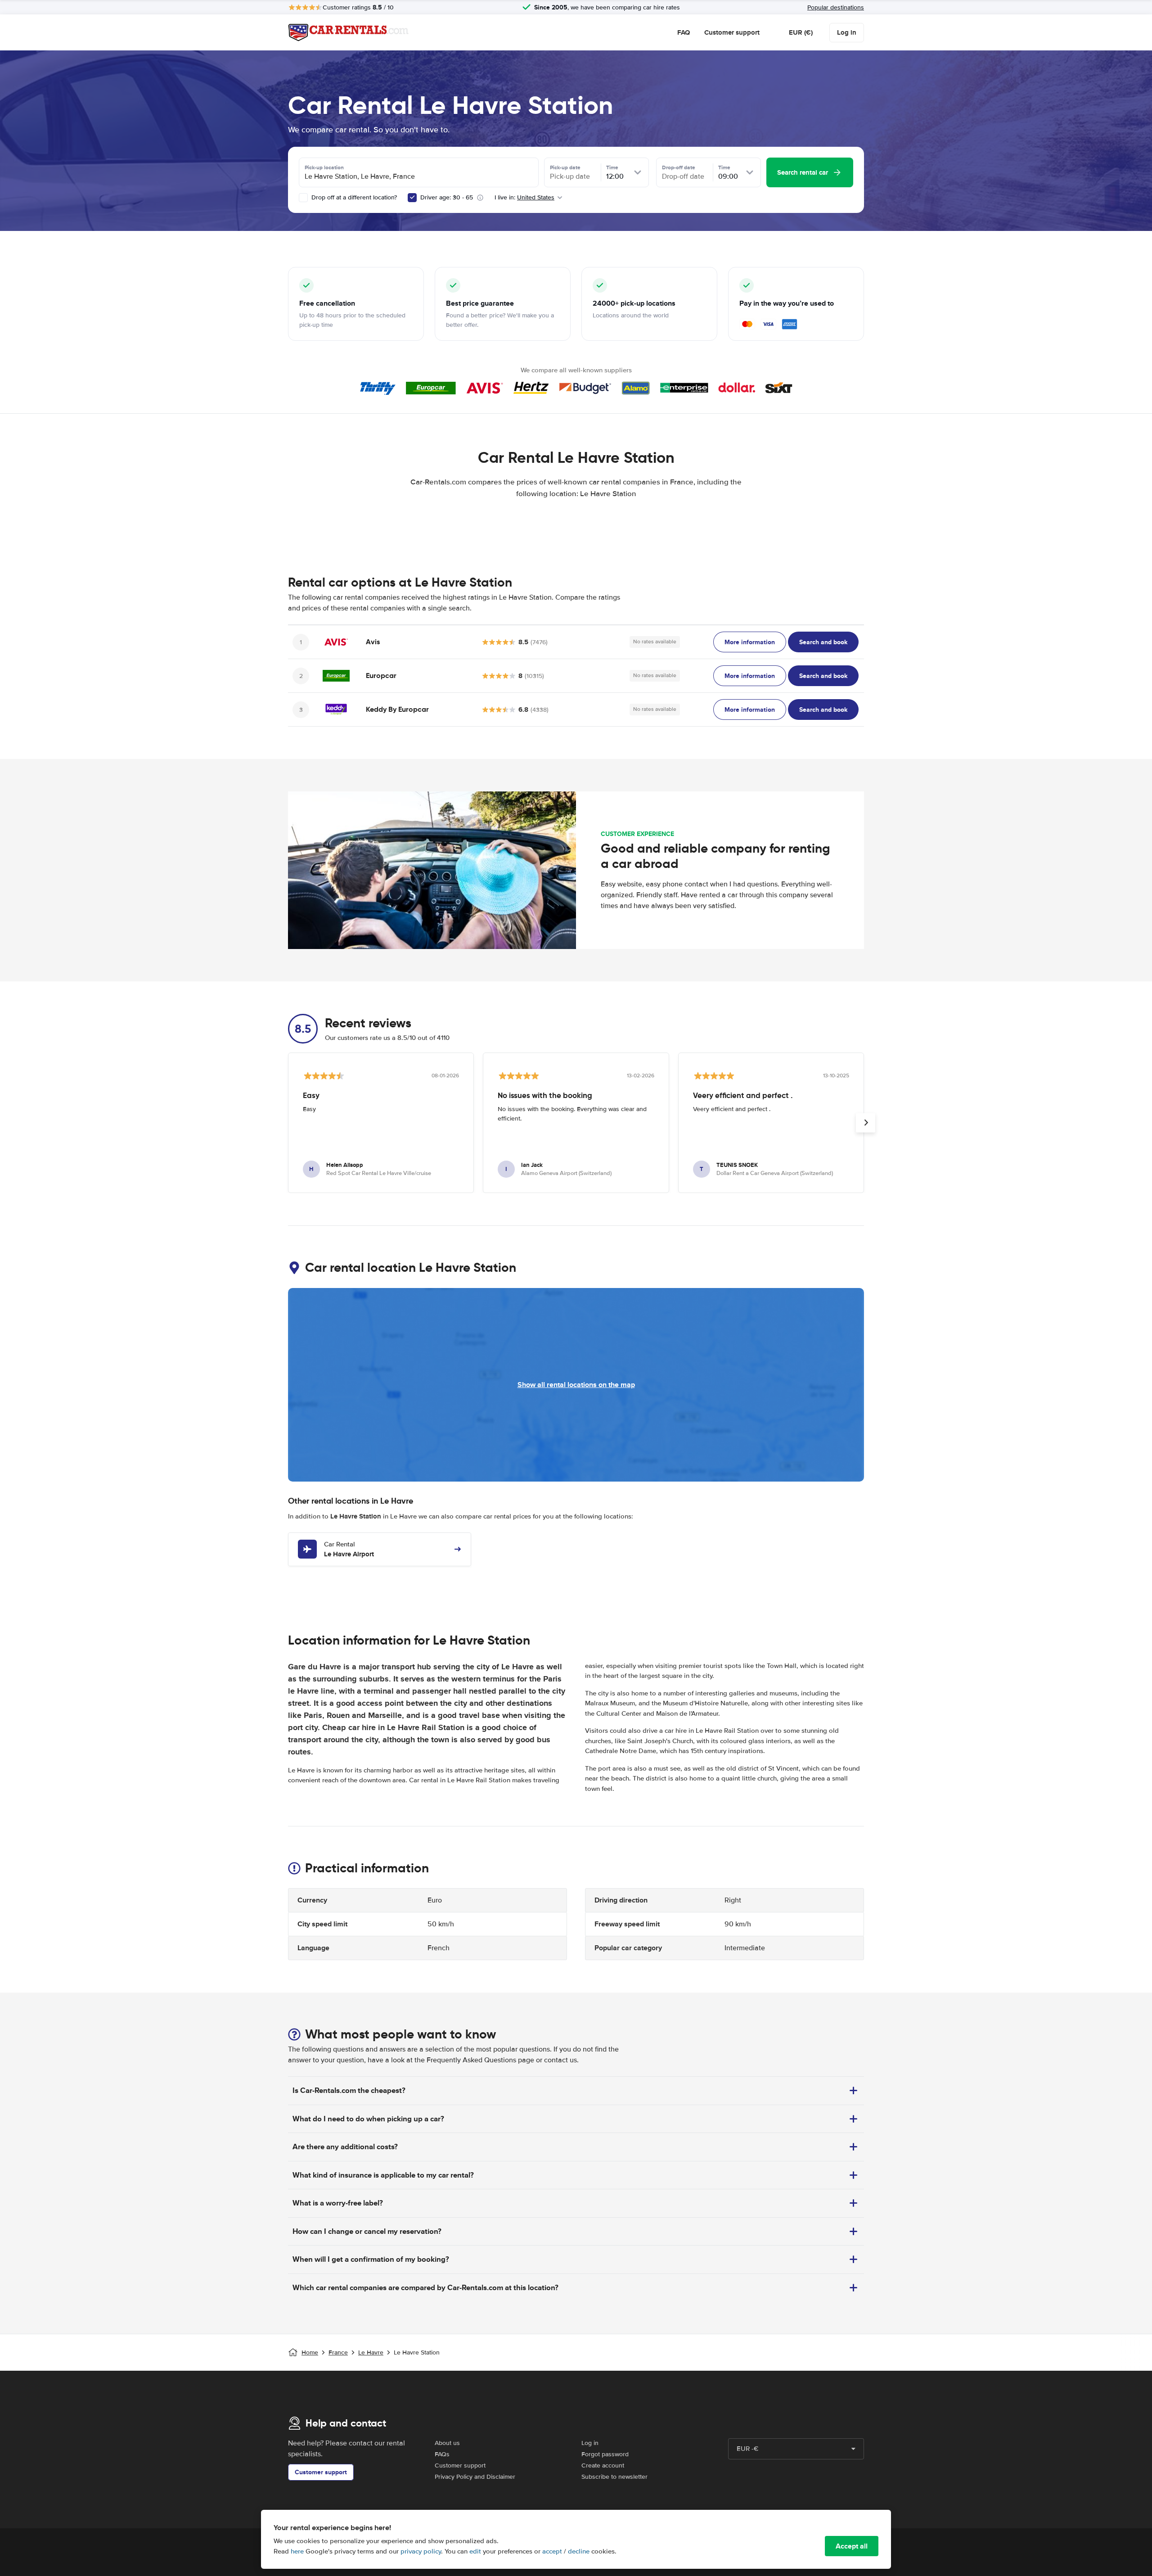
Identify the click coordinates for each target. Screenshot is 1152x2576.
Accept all (852, 2546)
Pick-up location (324, 167)
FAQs (442, 2454)
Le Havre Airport (349, 1550)
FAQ (684, 32)
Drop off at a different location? (353, 197)
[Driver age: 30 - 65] (412, 198)
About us (447, 2443)
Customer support (732, 32)
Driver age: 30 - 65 (447, 197)
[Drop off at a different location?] (303, 198)
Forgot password (605, 2454)
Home (310, 2352)
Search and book (823, 642)
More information (750, 642)
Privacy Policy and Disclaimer (475, 2477)
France (338, 2352)
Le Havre (371, 2352)
